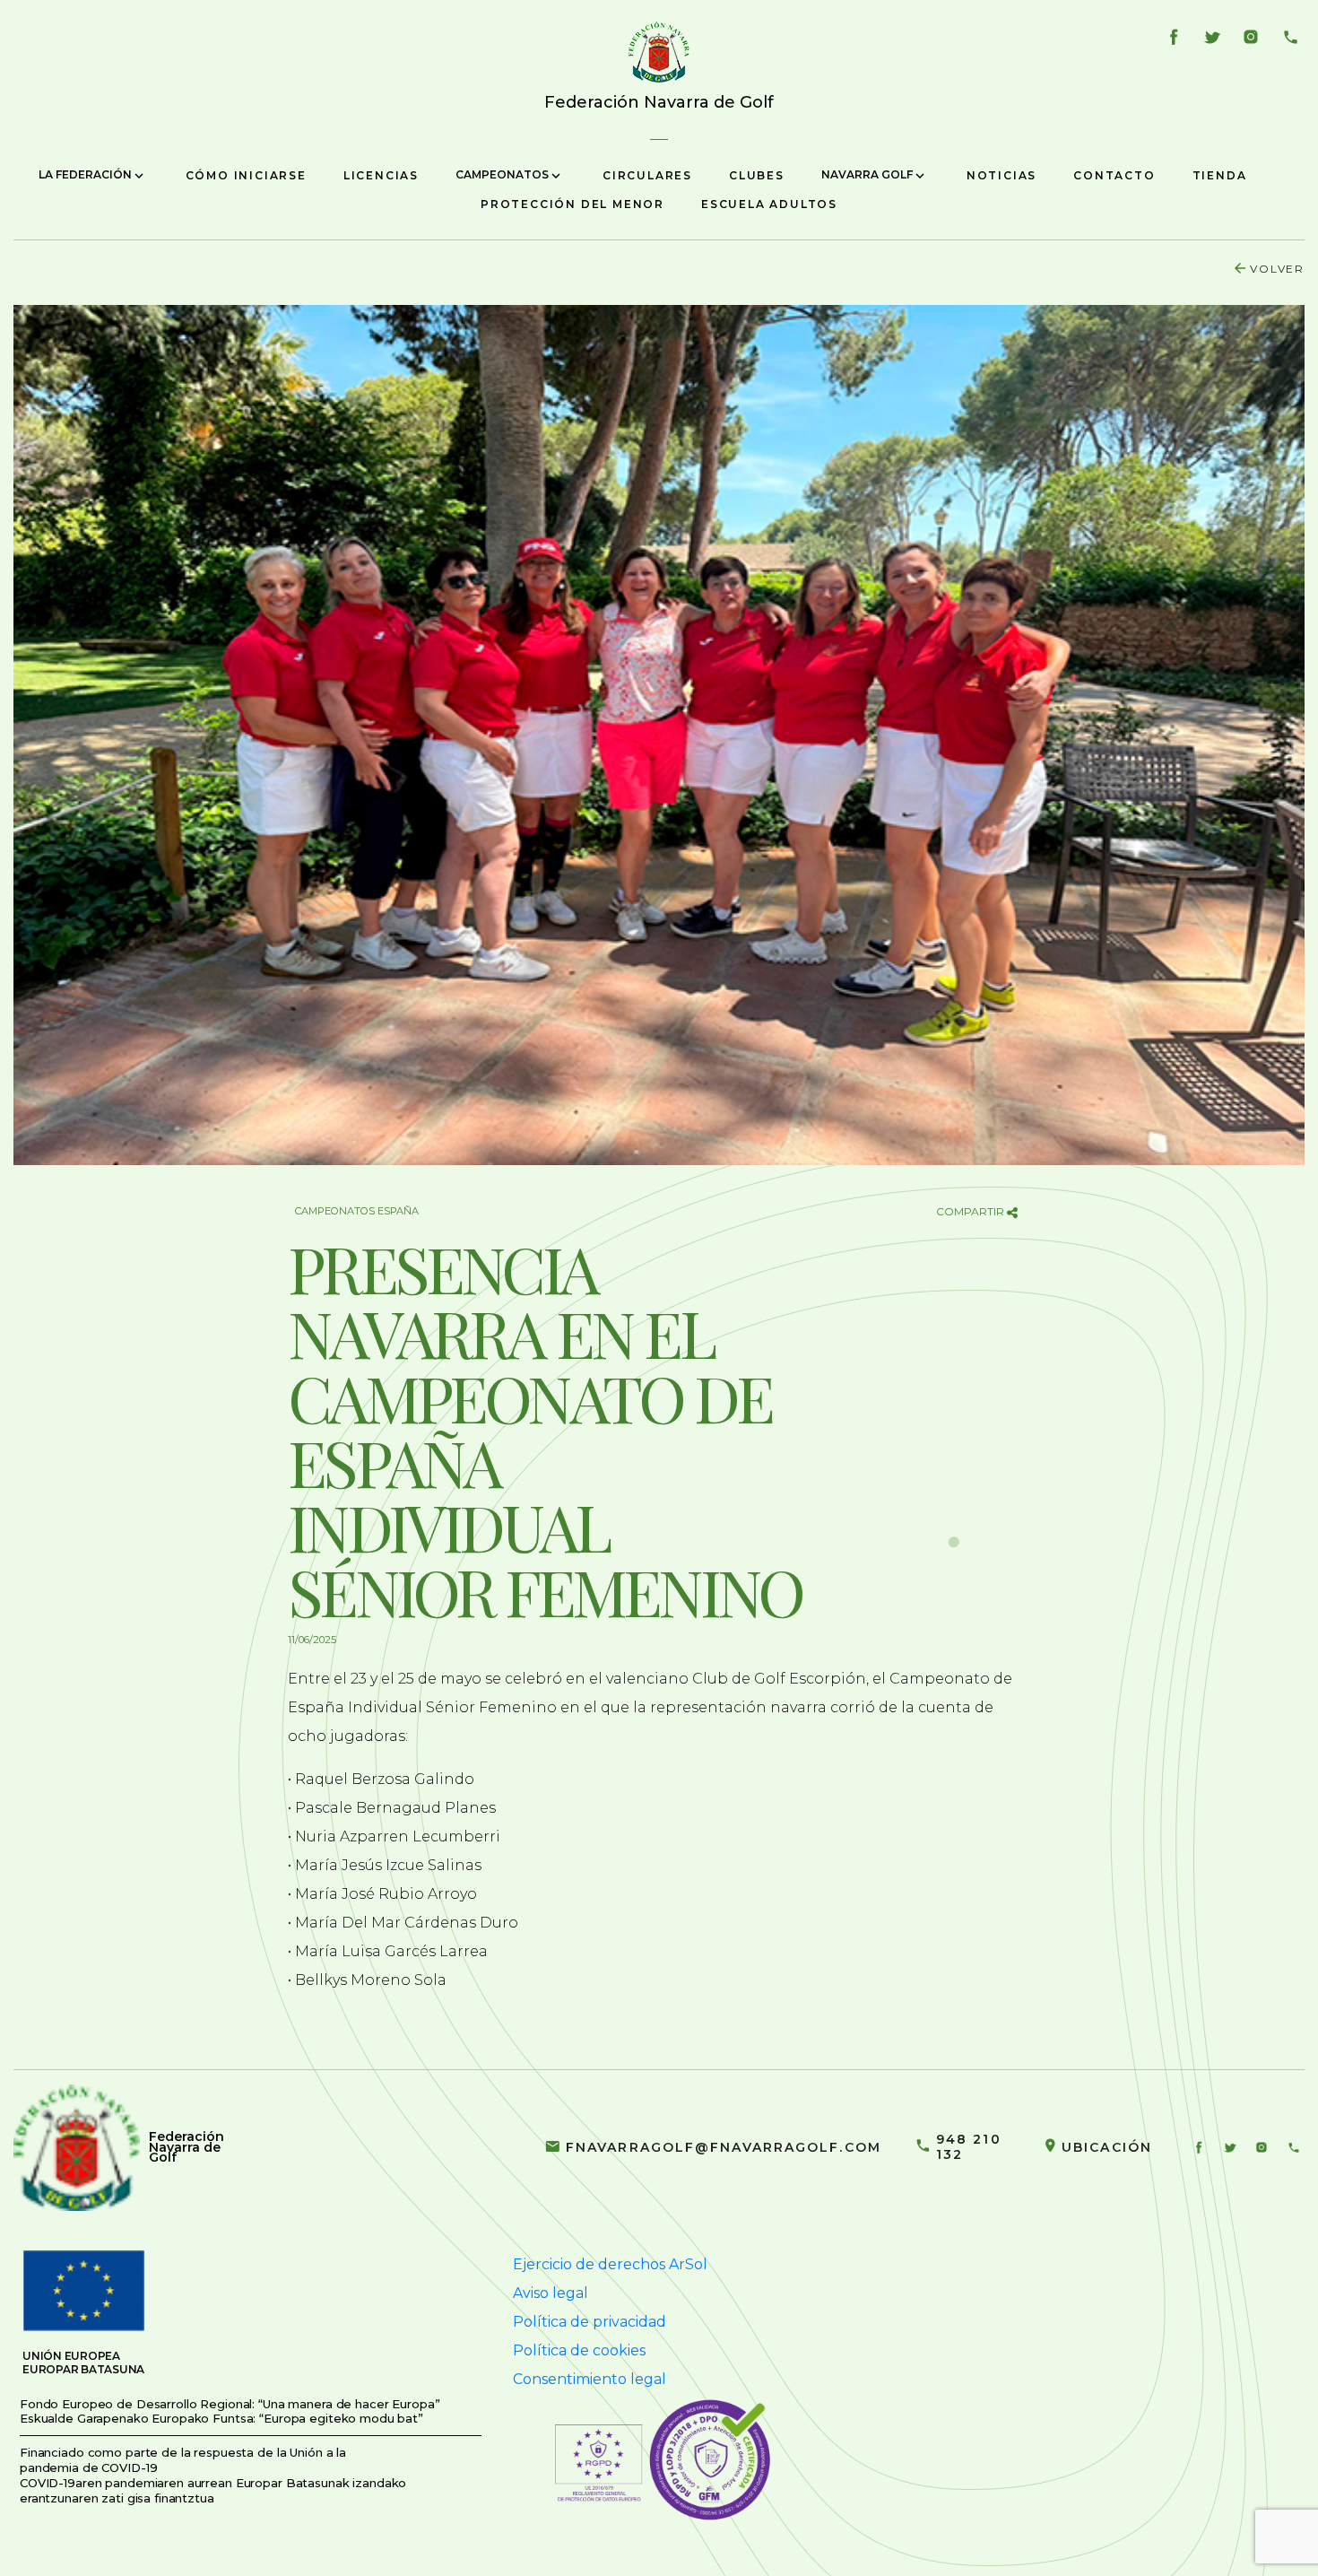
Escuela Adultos (769, 204)
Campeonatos (503, 174)
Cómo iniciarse (246, 175)
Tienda (1220, 175)
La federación (87, 174)
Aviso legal (551, 2293)
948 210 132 (969, 2147)
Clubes (757, 175)
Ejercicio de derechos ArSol (610, 2264)
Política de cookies (579, 2350)
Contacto (1114, 175)
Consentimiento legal (590, 2379)
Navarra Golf (868, 174)
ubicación (1107, 2147)
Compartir (971, 1211)
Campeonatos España (357, 1211)
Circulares (647, 175)
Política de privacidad (590, 2322)
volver (1277, 269)
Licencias (381, 175)
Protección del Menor (572, 204)
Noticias (1002, 175)
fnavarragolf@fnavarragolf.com (724, 2147)
